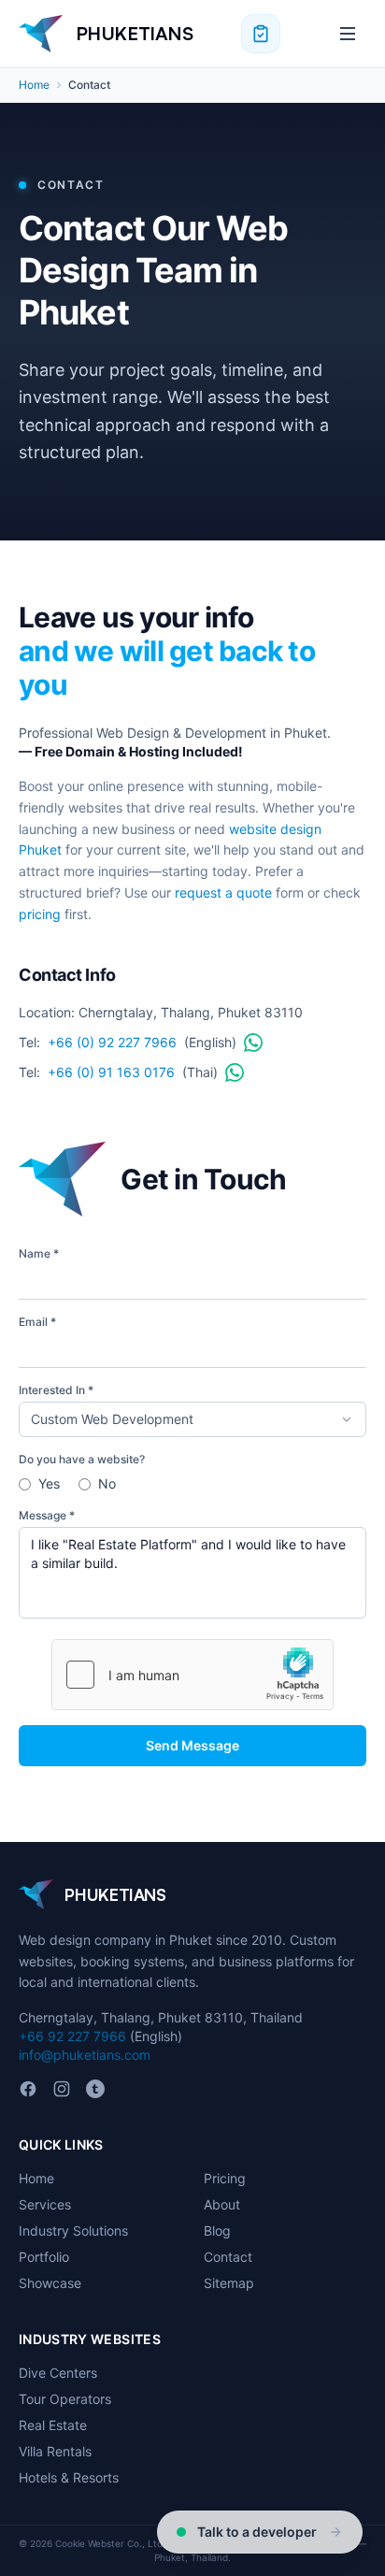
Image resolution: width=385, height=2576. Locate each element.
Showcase (50, 2283)
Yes (49, 1483)
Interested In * (56, 1390)
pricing (40, 914)
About (222, 2204)
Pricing (225, 2178)
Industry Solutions (73, 2231)
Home (34, 85)
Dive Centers (58, 2373)
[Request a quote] (261, 34)
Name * (39, 1253)
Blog (217, 2231)
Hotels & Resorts (69, 2477)
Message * (47, 1515)
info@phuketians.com (85, 2055)
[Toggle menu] (348, 34)
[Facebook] (28, 2089)
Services (45, 2204)
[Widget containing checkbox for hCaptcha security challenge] (192, 1675)
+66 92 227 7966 (72, 2036)
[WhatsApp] (253, 1043)
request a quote (223, 892)
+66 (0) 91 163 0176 (111, 1072)
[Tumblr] (95, 2089)
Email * (37, 1322)
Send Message (192, 1745)
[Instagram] (62, 2089)
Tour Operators (65, 2399)
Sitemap (229, 2283)
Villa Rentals (55, 2451)
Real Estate (53, 2425)
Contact (228, 2257)
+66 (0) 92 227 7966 (112, 1042)
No (107, 1483)
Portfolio (44, 2257)
